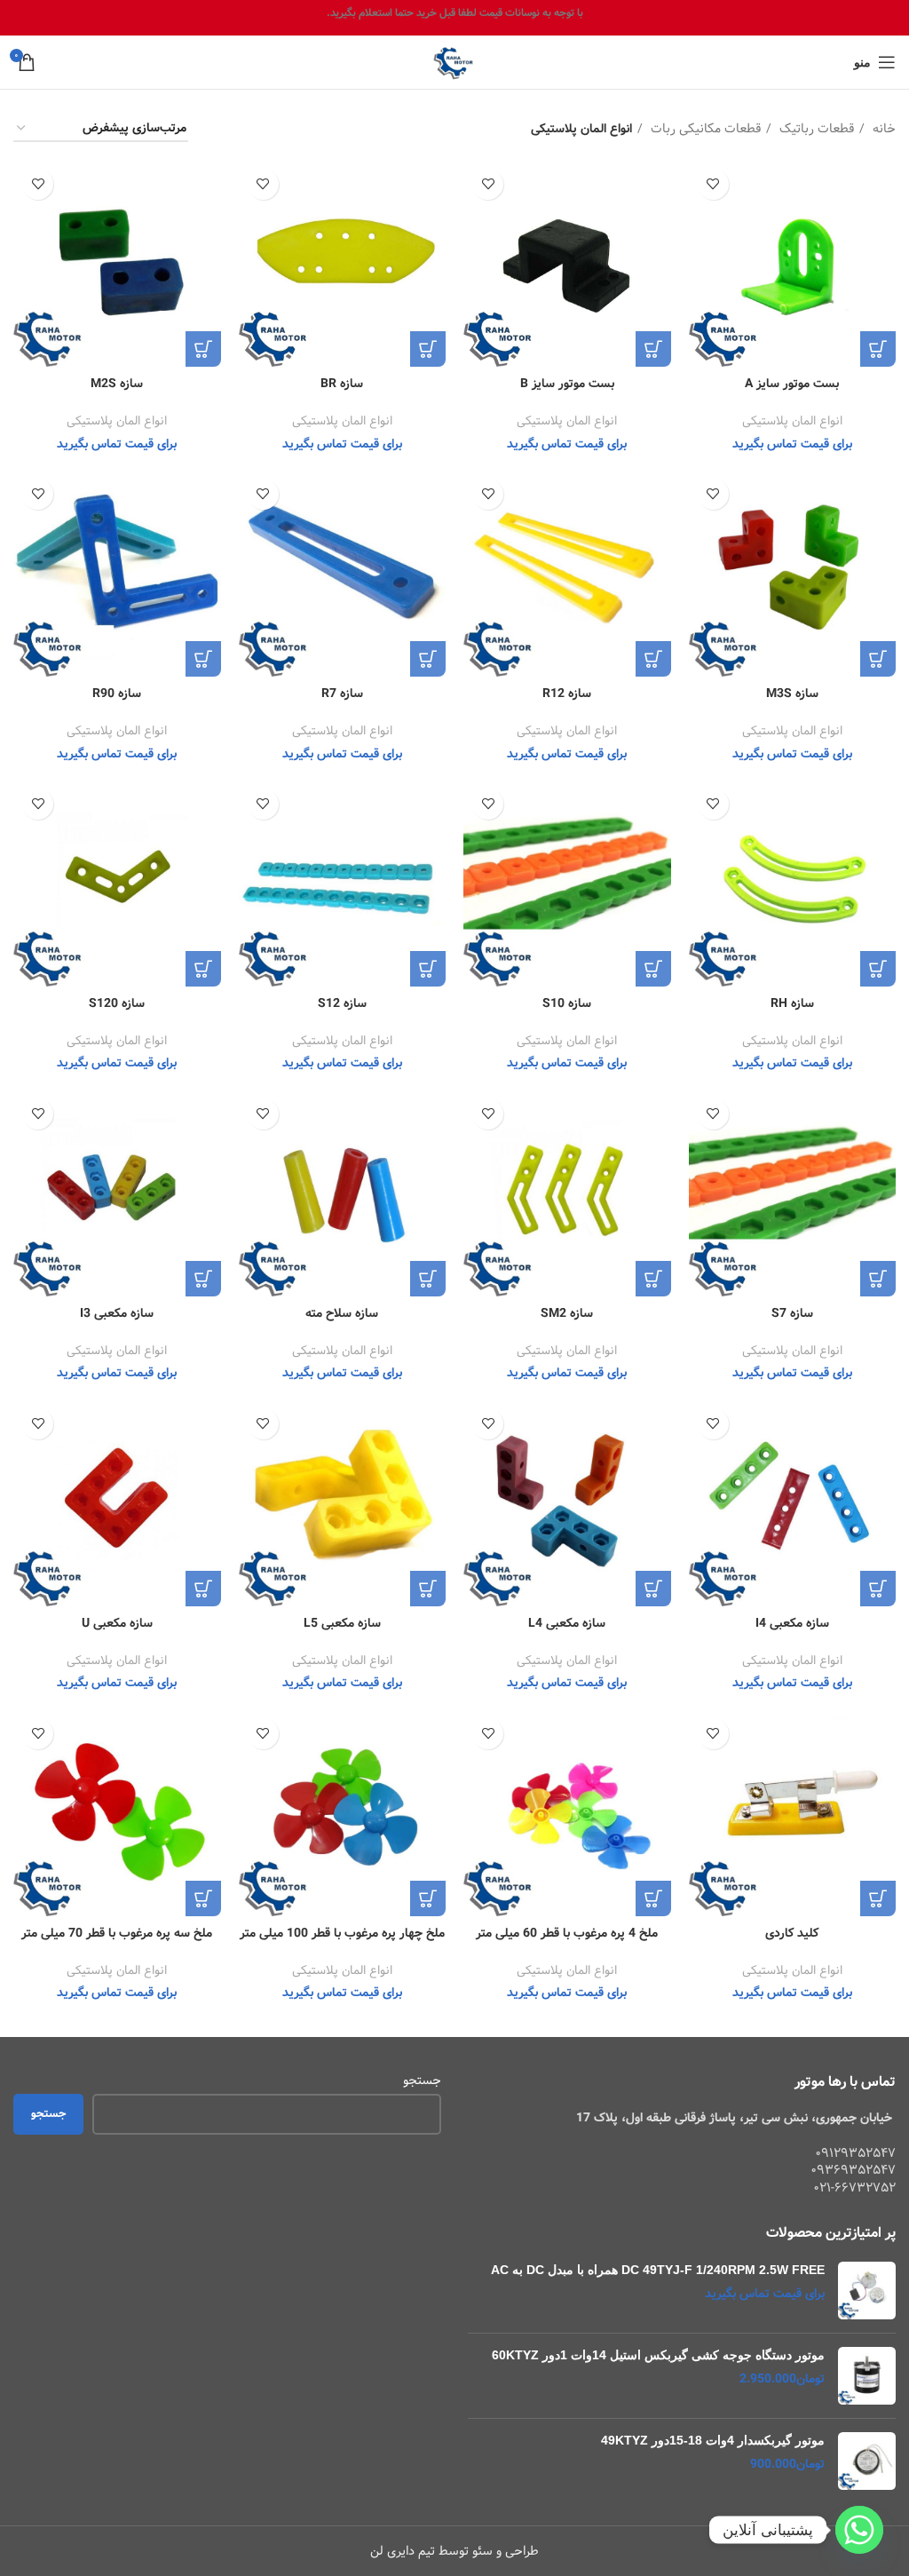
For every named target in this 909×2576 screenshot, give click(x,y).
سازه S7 (792, 1313)
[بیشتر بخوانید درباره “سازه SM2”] (653, 1279)
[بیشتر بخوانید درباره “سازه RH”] (878, 969)
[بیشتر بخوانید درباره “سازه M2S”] (203, 349)
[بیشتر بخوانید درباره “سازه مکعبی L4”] (653, 1589)
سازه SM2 (567, 1313)
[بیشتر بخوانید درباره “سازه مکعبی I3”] (203, 1279)
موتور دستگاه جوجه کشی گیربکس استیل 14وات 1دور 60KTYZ (658, 2355)
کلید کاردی (792, 1933)
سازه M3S (792, 694)
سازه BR (342, 384)
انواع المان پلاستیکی (792, 421)
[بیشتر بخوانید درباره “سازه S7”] (878, 1279)
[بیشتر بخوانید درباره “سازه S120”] (203, 969)
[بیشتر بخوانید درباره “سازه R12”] (653, 659)
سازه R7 (342, 694)
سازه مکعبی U (117, 1623)
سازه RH (792, 1003)
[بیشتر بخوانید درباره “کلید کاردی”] (878, 1898)
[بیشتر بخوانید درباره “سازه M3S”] (878, 659)
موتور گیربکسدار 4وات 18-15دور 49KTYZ (713, 2440)
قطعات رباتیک (815, 129)
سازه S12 (342, 1003)
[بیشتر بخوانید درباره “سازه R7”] (428, 659)
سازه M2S (117, 384)
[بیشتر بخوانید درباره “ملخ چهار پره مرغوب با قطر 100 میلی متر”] (428, 1898)
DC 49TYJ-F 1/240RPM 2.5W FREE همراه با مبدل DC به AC (658, 2270)
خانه (882, 129)
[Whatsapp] (859, 2530)
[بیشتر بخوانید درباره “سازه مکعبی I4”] (878, 1589)
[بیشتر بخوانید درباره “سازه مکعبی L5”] (428, 1589)
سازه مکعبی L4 (567, 1623)
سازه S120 (117, 1003)
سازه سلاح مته (342, 1313)
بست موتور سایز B (567, 384)
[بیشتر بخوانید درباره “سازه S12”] (428, 969)
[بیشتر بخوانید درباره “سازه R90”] (203, 659)
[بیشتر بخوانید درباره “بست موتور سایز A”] (878, 349)
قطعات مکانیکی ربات (704, 129)
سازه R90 (117, 694)
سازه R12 (567, 694)
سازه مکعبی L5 (342, 1623)
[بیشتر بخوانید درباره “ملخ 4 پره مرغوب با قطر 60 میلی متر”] (653, 1898)
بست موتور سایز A (792, 384)
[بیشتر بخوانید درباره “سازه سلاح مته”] (428, 1279)
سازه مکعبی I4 (792, 1623)
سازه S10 (567, 1003)
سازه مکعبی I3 (117, 1313)
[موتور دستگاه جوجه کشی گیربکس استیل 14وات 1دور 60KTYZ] (867, 2376)
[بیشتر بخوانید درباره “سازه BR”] (428, 349)
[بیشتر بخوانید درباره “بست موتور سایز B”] (653, 349)
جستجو (422, 2081)
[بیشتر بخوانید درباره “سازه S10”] (653, 969)
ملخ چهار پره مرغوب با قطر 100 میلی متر (342, 1933)
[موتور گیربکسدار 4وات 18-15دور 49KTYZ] (867, 2461)
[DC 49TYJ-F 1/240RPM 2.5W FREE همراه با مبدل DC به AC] (867, 2291)
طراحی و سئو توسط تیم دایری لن (454, 2551)
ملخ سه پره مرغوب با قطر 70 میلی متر (117, 1933)
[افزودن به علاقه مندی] (713, 184)
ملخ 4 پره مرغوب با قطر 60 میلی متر (567, 1933)
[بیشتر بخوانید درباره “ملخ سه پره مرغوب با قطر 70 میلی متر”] (203, 1898)
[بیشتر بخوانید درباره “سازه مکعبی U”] (203, 1589)
